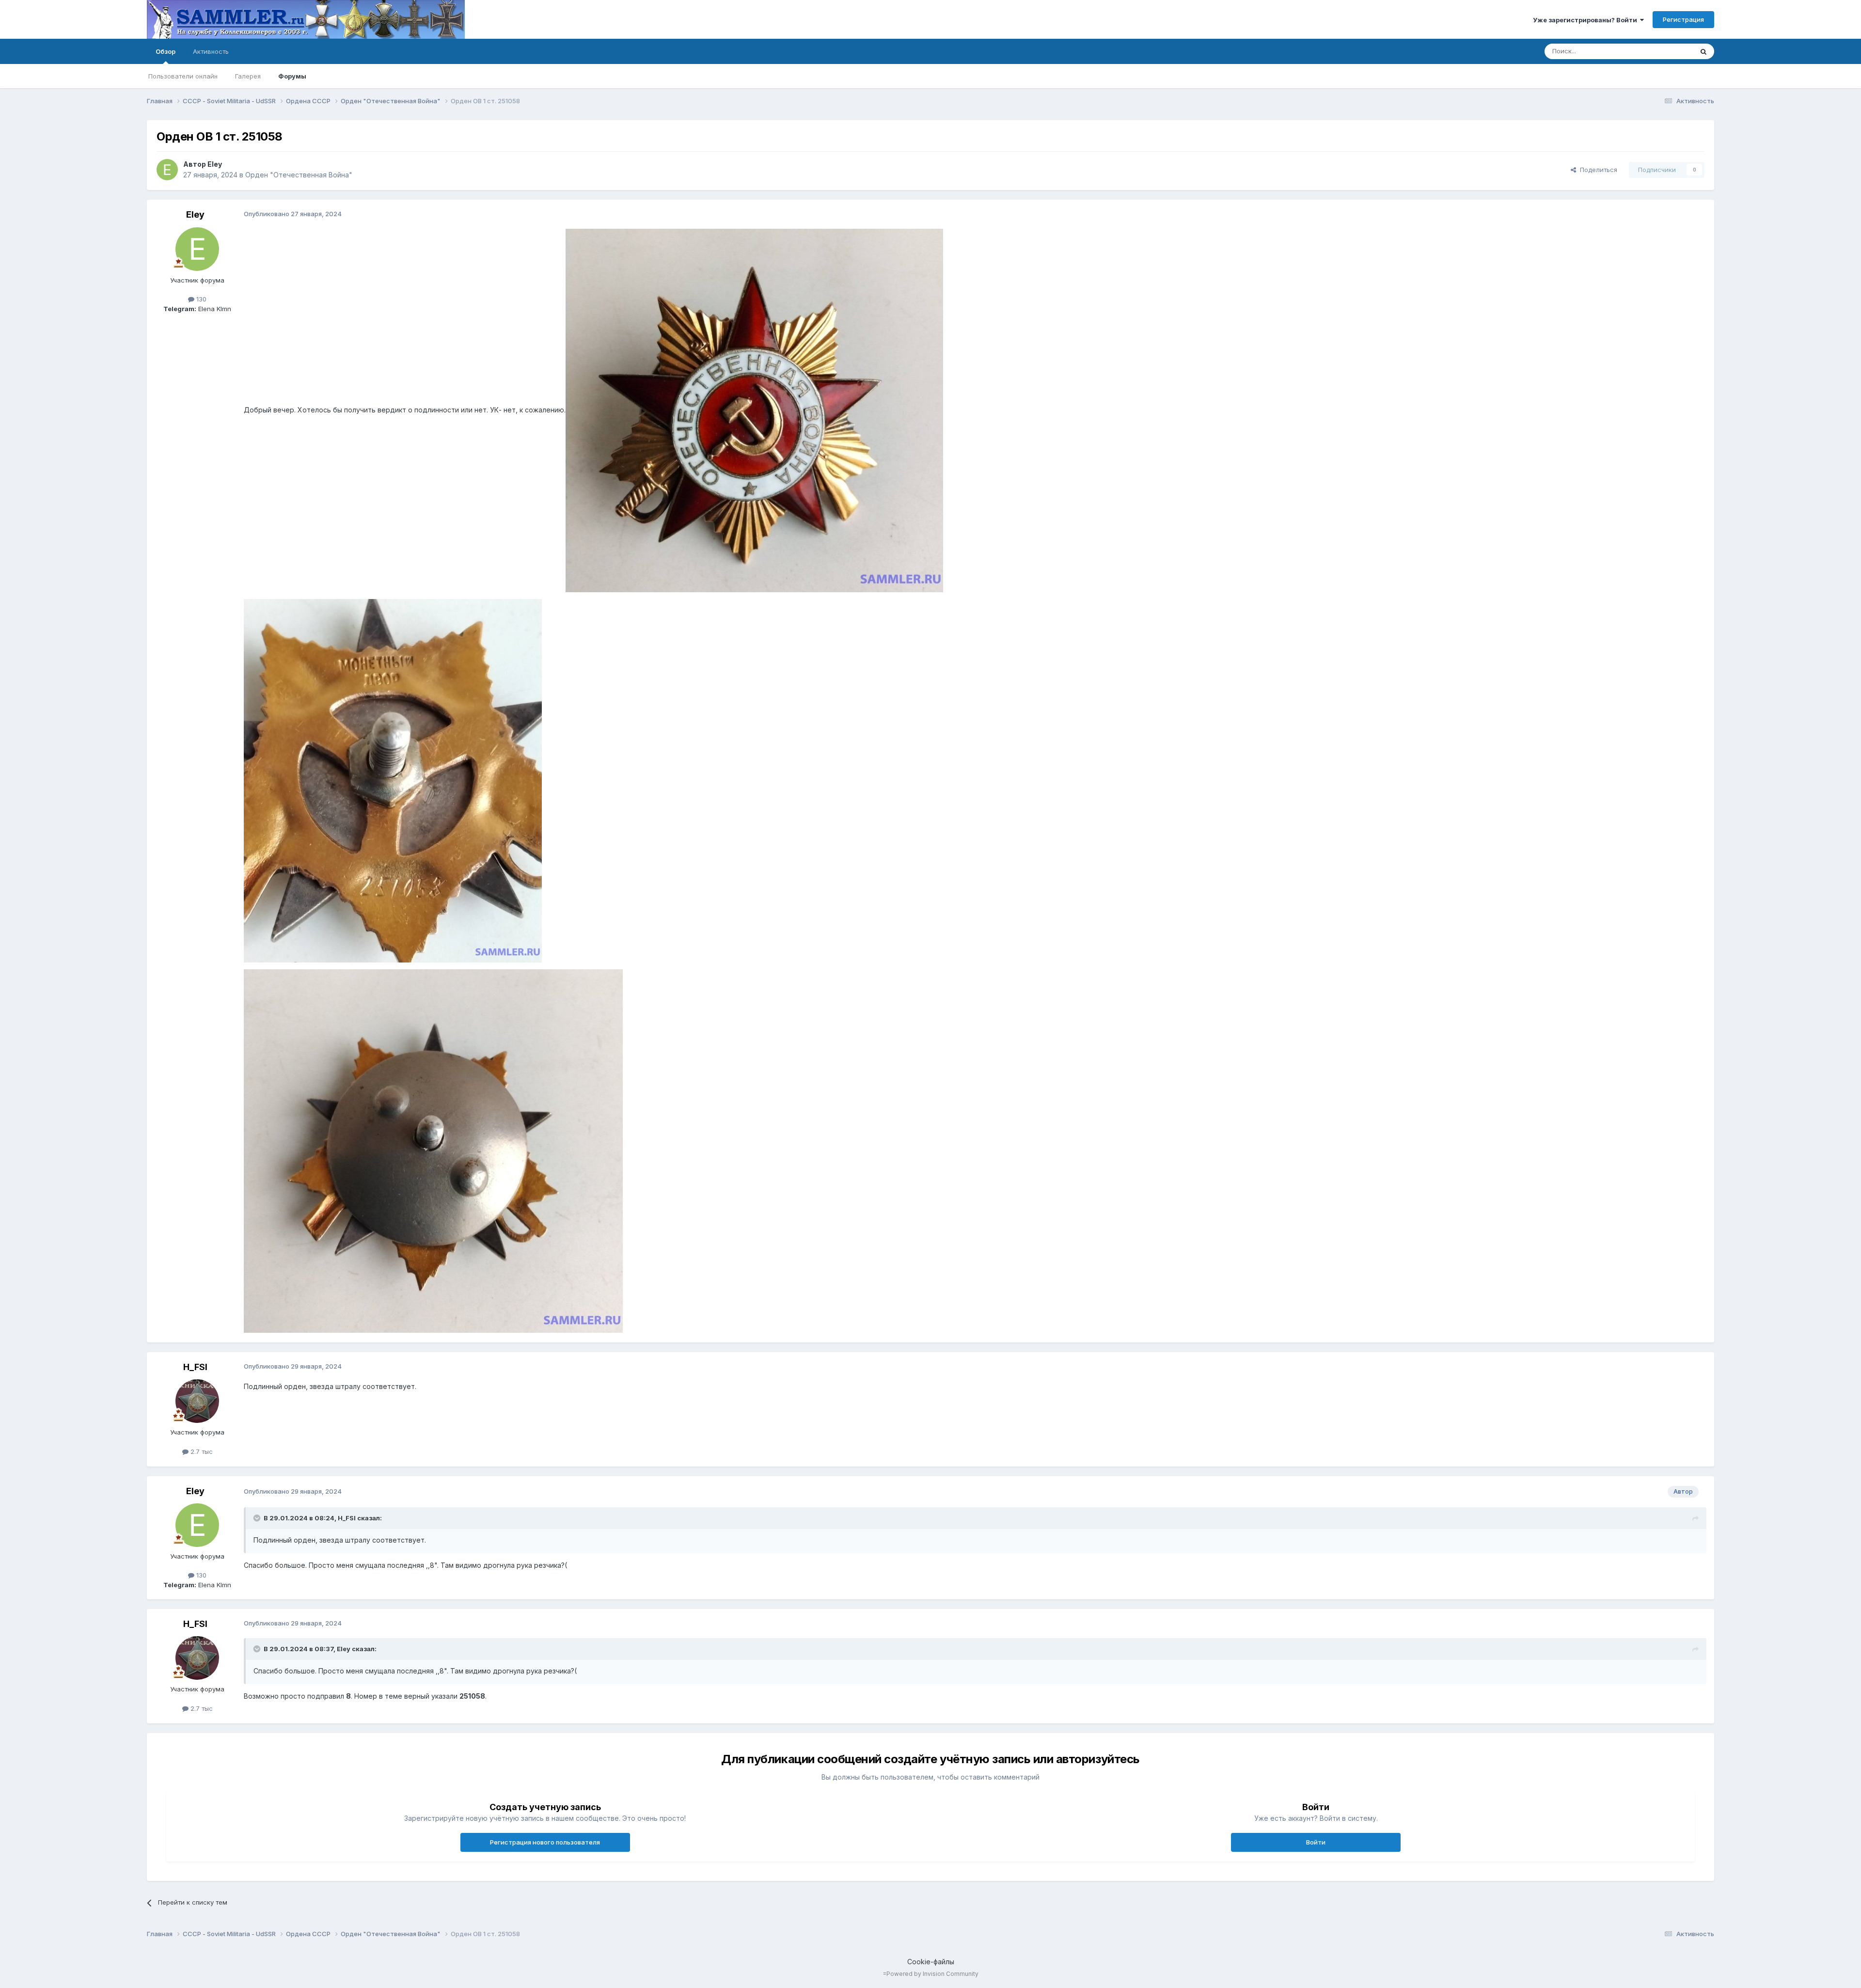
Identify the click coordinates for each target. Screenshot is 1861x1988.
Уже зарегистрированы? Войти (1586, 20)
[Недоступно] (754, 410)
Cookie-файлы (931, 1962)
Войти (1316, 1842)
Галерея (248, 76)
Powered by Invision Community (932, 1974)
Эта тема (1667, 51)
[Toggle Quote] (258, 1518)
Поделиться (1597, 170)
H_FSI (195, 1367)
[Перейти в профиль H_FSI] (197, 1401)
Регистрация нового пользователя (545, 1842)
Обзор (166, 51)
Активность (211, 51)
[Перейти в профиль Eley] (167, 170)
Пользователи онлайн (183, 76)
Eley (215, 164)
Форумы (292, 76)
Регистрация (1683, 19)
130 (200, 299)
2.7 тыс (201, 1452)
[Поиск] (1703, 51)
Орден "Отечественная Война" (299, 175)
